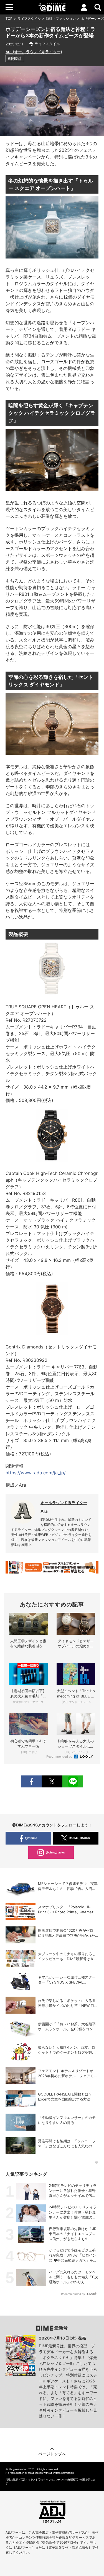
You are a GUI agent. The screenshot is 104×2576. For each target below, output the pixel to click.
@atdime (31, 1838)
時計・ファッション (61, 19)
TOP (9, 19)
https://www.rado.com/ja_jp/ (36, 1473)
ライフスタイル (29, 19)
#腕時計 (15, 58)
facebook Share (31, 1781)
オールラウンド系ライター (64, 1503)
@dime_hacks (55, 1852)
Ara (44, 1511)
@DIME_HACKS (79, 1838)
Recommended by (60, 1757)
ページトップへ (52, 2454)
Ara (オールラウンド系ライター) (34, 52)
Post (52, 1781)
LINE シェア (73, 1781)
